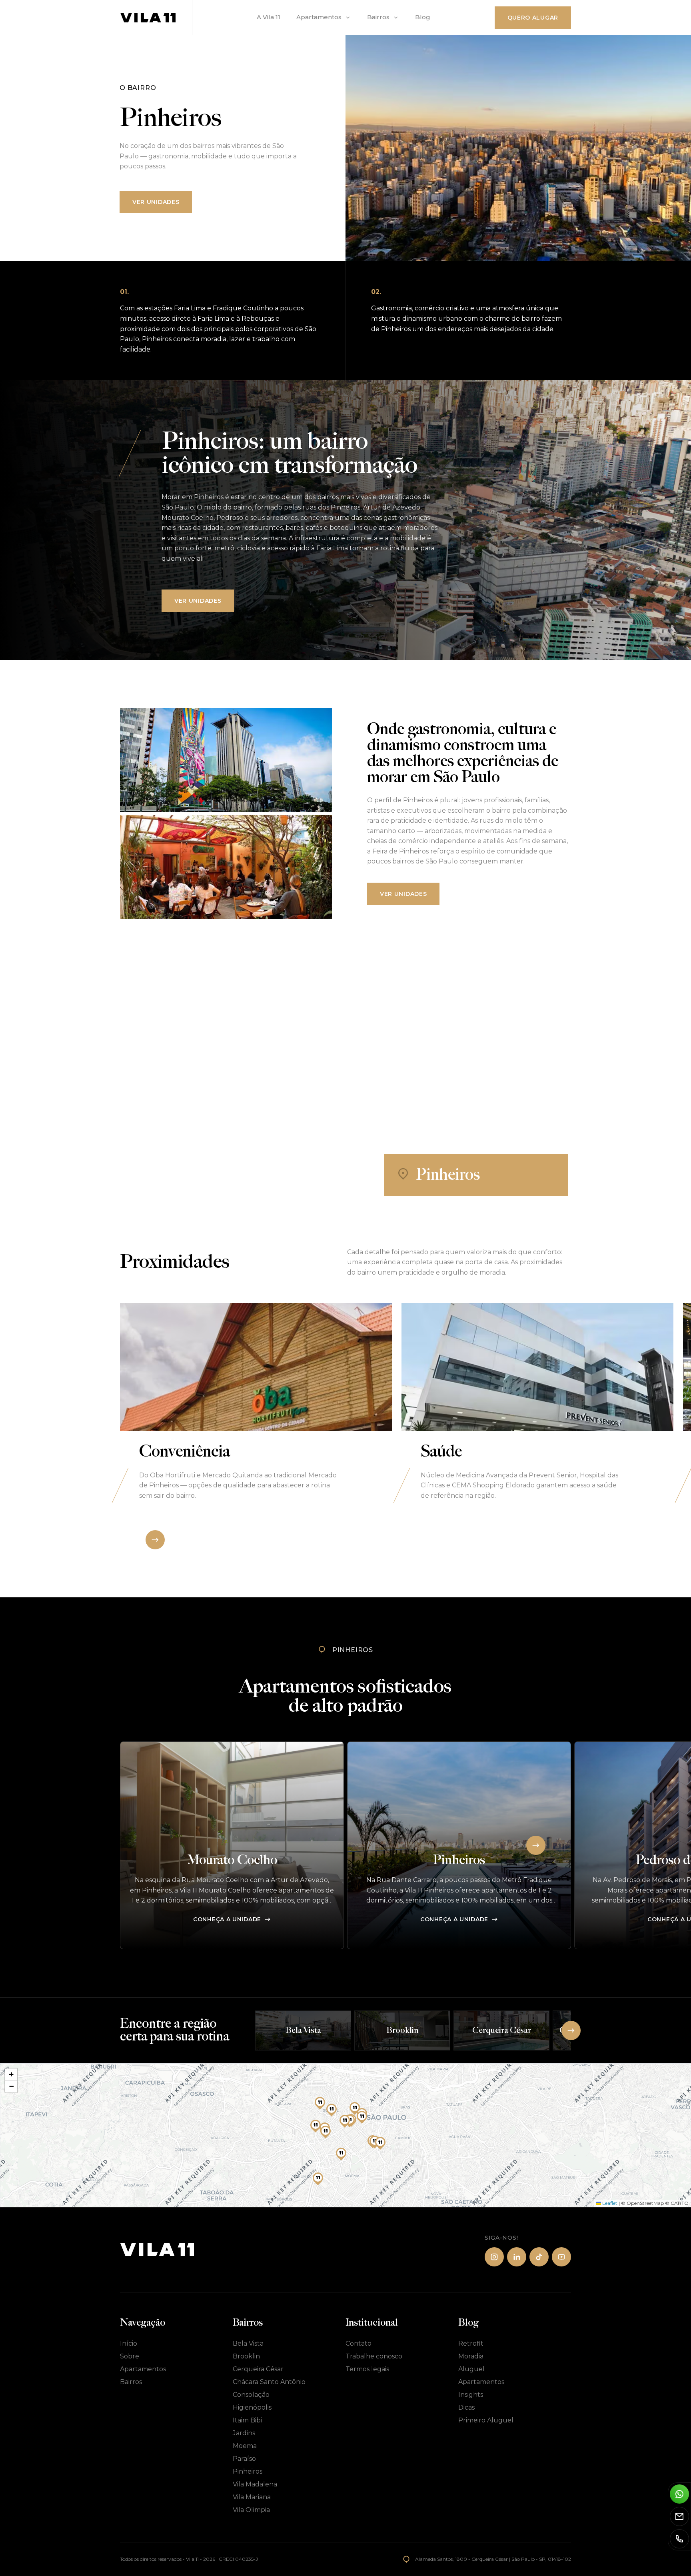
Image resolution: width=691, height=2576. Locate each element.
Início (129, 2343)
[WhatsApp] (679, 2494)
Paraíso (244, 2459)
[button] (355, 2108)
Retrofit (471, 2343)
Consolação (251, 2395)
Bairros (378, 17)
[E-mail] (679, 2516)
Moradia (471, 2356)
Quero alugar (533, 18)
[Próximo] (155, 1540)
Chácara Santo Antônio (269, 2382)
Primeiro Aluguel (486, 2420)
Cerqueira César (258, 2369)
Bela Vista (248, 2343)
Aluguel (471, 2369)
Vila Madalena (255, 2484)
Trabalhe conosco (374, 2356)
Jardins (244, 2433)
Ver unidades (156, 202)
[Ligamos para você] (679, 2539)
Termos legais (367, 2369)
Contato (358, 2343)
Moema (245, 2446)
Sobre (130, 2356)
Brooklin (246, 2356)
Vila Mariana (252, 2497)
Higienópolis (252, 2407)
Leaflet (609, 2203)
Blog (423, 17)
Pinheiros (248, 2471)
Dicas (466, 2407)
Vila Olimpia (251, 2510)
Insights (471, 2395)
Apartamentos (319, 17)
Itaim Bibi (247, 2420)
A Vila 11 (269, 17)
